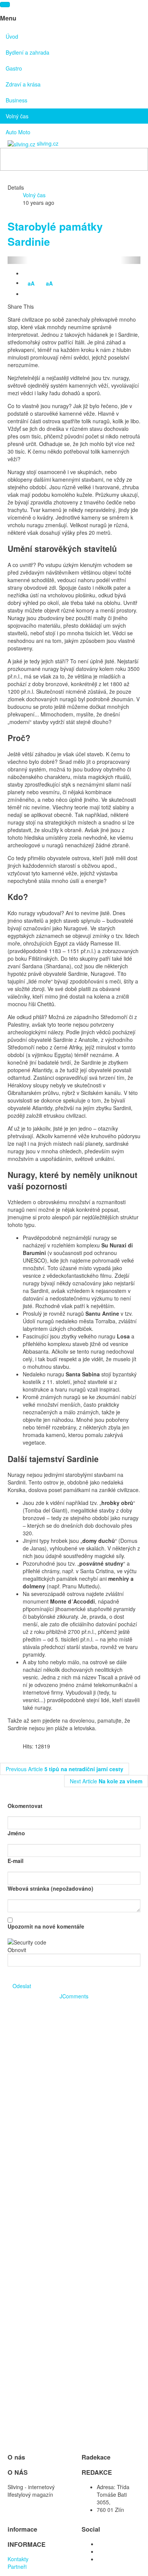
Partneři (18, 2567)
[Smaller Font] (28, 294)
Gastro (14, 68)
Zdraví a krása (23, 84)
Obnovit (17, 1950)
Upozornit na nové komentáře (46, 1926)
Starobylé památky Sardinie (55, 234)
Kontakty (19, 2559)
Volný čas (17, 116)
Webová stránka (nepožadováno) (50, 1888)
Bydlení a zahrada (28, 52)
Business (17, 100)
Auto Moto (18, 132)
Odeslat (22, 1986)
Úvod (12, 36)
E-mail (16, 1861)
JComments (74, 1996)
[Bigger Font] (39, 294)
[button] (18, 260)
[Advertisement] (74, 2074)
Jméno (16, 1833)
